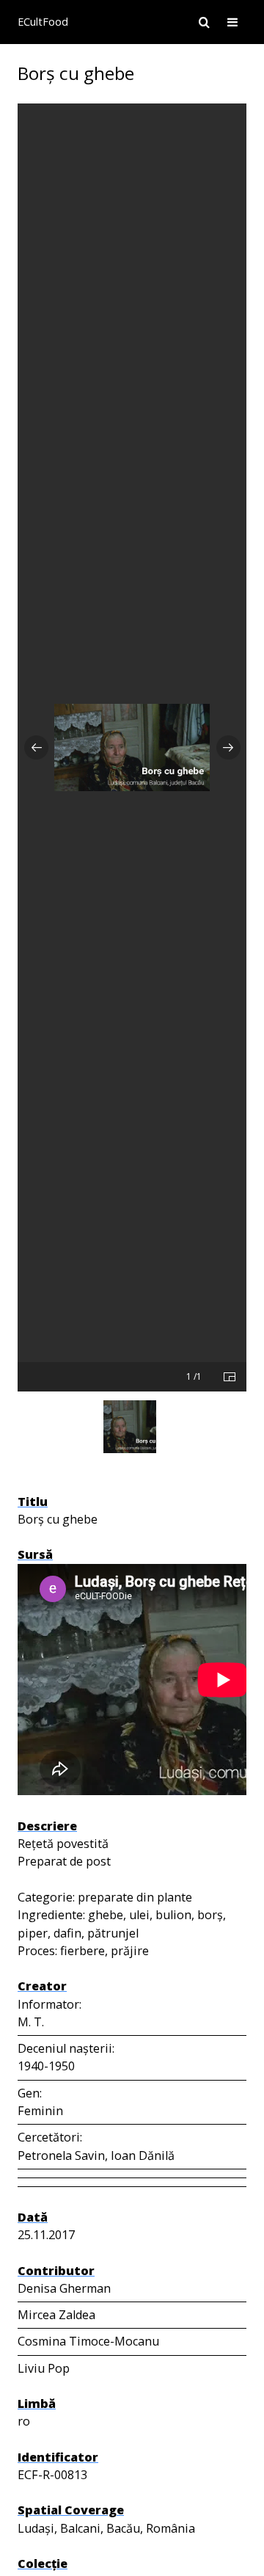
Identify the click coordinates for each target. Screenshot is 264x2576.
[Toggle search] (204, 22)
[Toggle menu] (232, 22)
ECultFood (43, 22)
